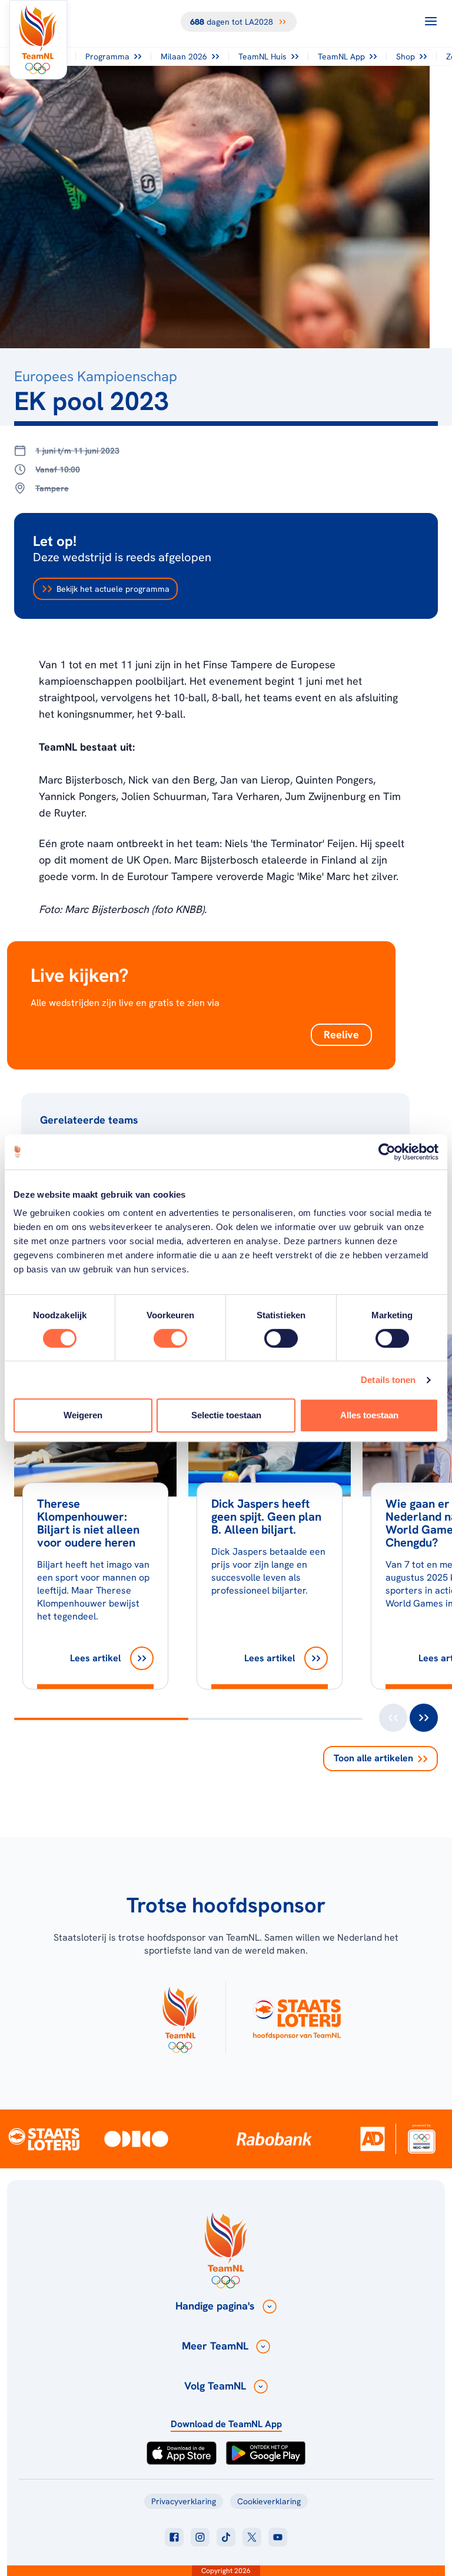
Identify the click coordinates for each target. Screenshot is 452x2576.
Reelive (341, 1034)
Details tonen (388, 1380)
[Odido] (136, 2139)
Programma (107, 56)
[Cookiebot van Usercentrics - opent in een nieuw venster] (387, 1152)
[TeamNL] (180, 2017)
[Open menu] (431, 21)
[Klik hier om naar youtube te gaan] (278, 2537)
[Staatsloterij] (44, 2138)
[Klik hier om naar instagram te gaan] (200, 2537)
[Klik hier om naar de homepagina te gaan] (38, 40)
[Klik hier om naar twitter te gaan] (252, 2537)
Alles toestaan (369, 1415)
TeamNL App (341, 56)
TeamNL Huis (262, 56)
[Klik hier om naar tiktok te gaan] (226, 2537)
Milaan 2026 (184, 56)
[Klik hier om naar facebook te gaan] (174, 2537)
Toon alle (373, 1758)
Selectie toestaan (226, 1415)
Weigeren (83, 1415)
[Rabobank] (274, 2139)
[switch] (170, 1338)
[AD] (373, 2139)
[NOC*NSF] (421, 2139)
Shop (406, 56)
